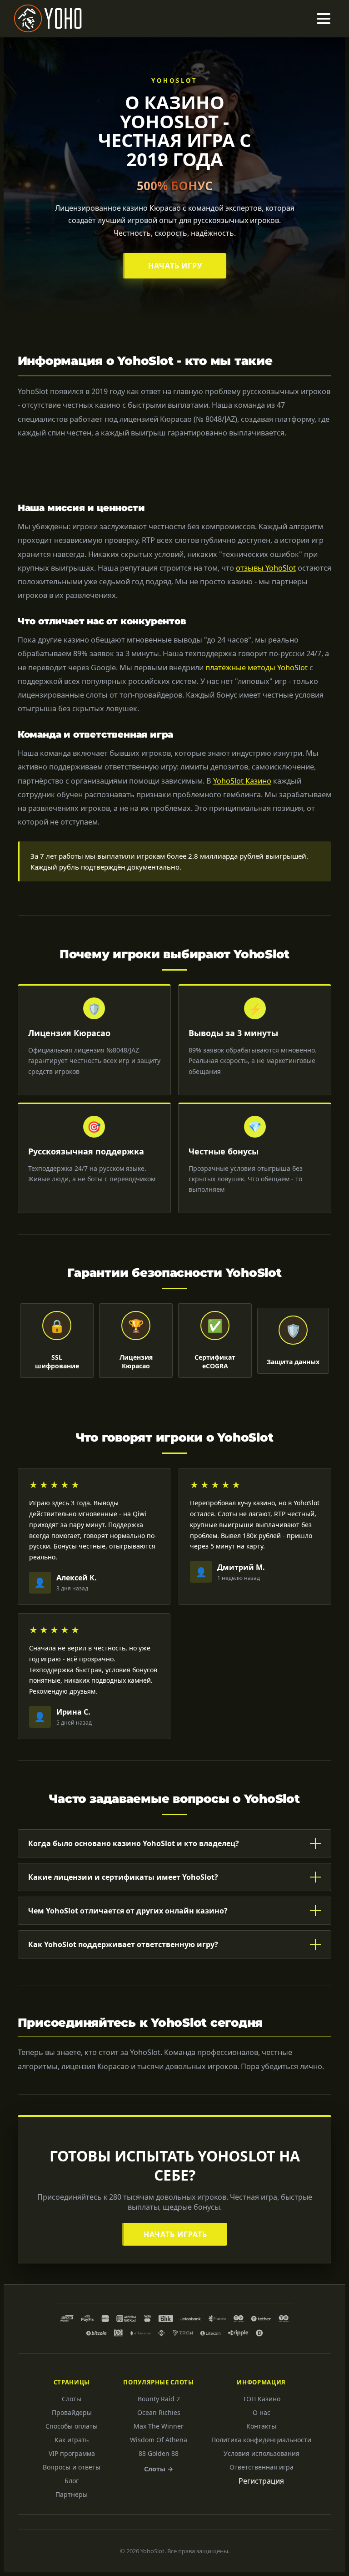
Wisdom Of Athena (159, 2440)
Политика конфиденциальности (261, 2440)
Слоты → (159, 2469)
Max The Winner (159, 2426)
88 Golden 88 (159, 2453)
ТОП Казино (262, 2399)
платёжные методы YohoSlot (257, 668)
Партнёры (72, 2494)
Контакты (261, 2426)
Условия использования (262, 2453)
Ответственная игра (262, 2467)
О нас (262, 2412)
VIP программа (72, 2453)
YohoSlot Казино (242, 781)
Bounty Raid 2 (159, 2399)
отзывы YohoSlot (266, 568)
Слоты (72, 2399)
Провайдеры (72, 2412)
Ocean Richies (159, 2412)
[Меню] (324, 19)
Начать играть (175, 2234)
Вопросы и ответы (72, 2467)
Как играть (72, 2440)
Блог (72, 2481)
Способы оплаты (72, 2426)
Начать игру (176, 266)
